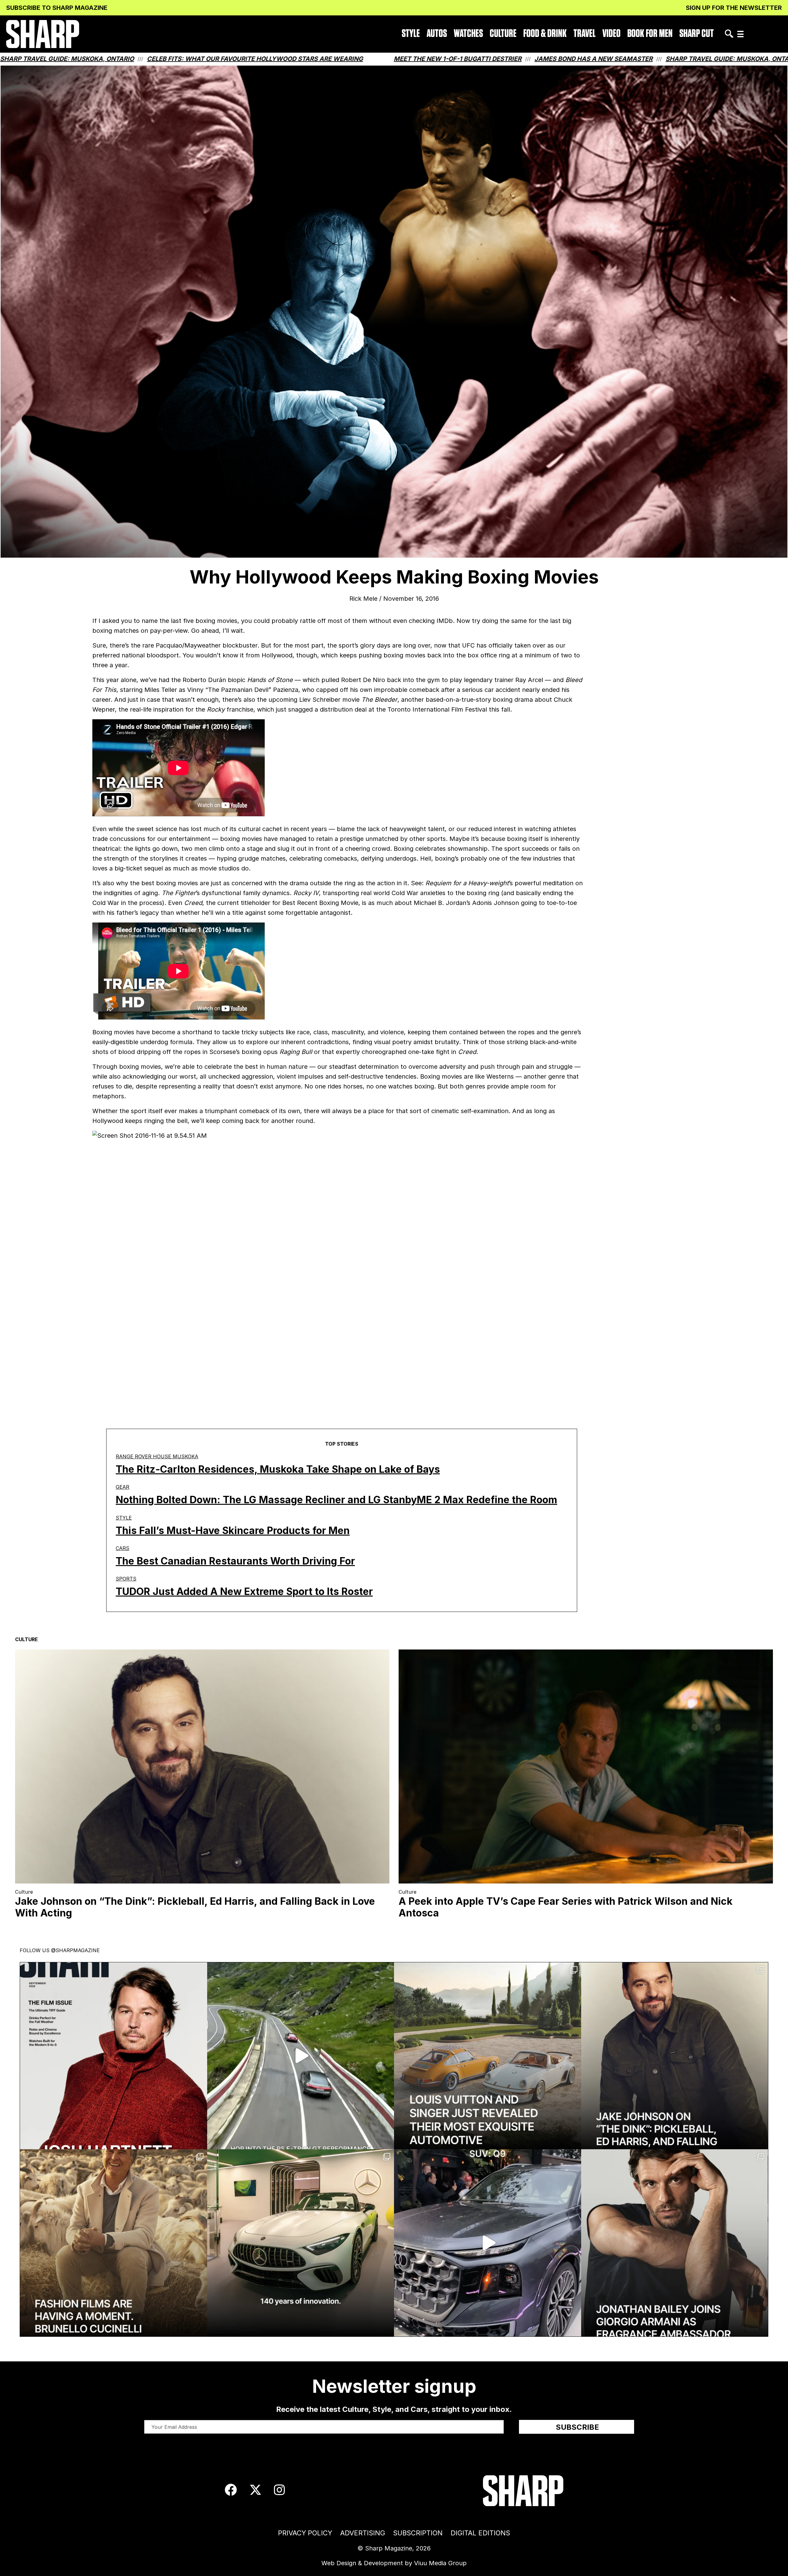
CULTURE (503, 34)
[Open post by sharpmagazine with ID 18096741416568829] (114, 2056)
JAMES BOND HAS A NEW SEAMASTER (322, 59)
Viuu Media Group (440, 2563)
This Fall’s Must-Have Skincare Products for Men (233, 1530)
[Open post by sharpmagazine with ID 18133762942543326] (675, 2056)
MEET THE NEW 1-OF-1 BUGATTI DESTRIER (186, 59)
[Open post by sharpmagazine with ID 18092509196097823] (488, 2056)
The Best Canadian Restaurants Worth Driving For (235, 1561)
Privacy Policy (305, 2533)
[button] (740, 34)
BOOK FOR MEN (650, 34)
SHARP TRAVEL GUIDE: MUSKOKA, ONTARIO (461, 59)
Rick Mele (363, 599)
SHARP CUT (697, 34)
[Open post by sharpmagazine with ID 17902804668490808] (114, 2243)
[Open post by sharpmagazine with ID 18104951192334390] (488, 2243)
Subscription (418, 2533)
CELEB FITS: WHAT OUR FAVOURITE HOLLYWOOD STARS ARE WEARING (649, 59)
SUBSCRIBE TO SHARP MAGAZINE (57, 8)
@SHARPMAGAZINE (75, 1950)
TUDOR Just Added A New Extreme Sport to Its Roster (244, 1591)
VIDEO (611, 34)
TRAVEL (585, 34)
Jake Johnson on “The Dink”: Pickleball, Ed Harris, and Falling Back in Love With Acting (195, 1907)
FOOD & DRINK (545, 34)
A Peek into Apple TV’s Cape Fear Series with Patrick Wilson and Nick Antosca (566, 1907)
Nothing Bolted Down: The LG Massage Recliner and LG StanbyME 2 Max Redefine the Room (336, 1500)
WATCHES (468, 34)
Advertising (363, 2533)
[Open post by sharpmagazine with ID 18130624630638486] (301, 2243)
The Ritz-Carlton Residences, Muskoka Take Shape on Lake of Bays (278, 1469)
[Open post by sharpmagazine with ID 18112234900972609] (301, 2056)
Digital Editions (480, 2533)
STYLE (411, 34)
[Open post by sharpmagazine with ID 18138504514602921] (675, 2243)
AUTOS (437, 34)
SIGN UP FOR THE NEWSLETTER (734, 8)
